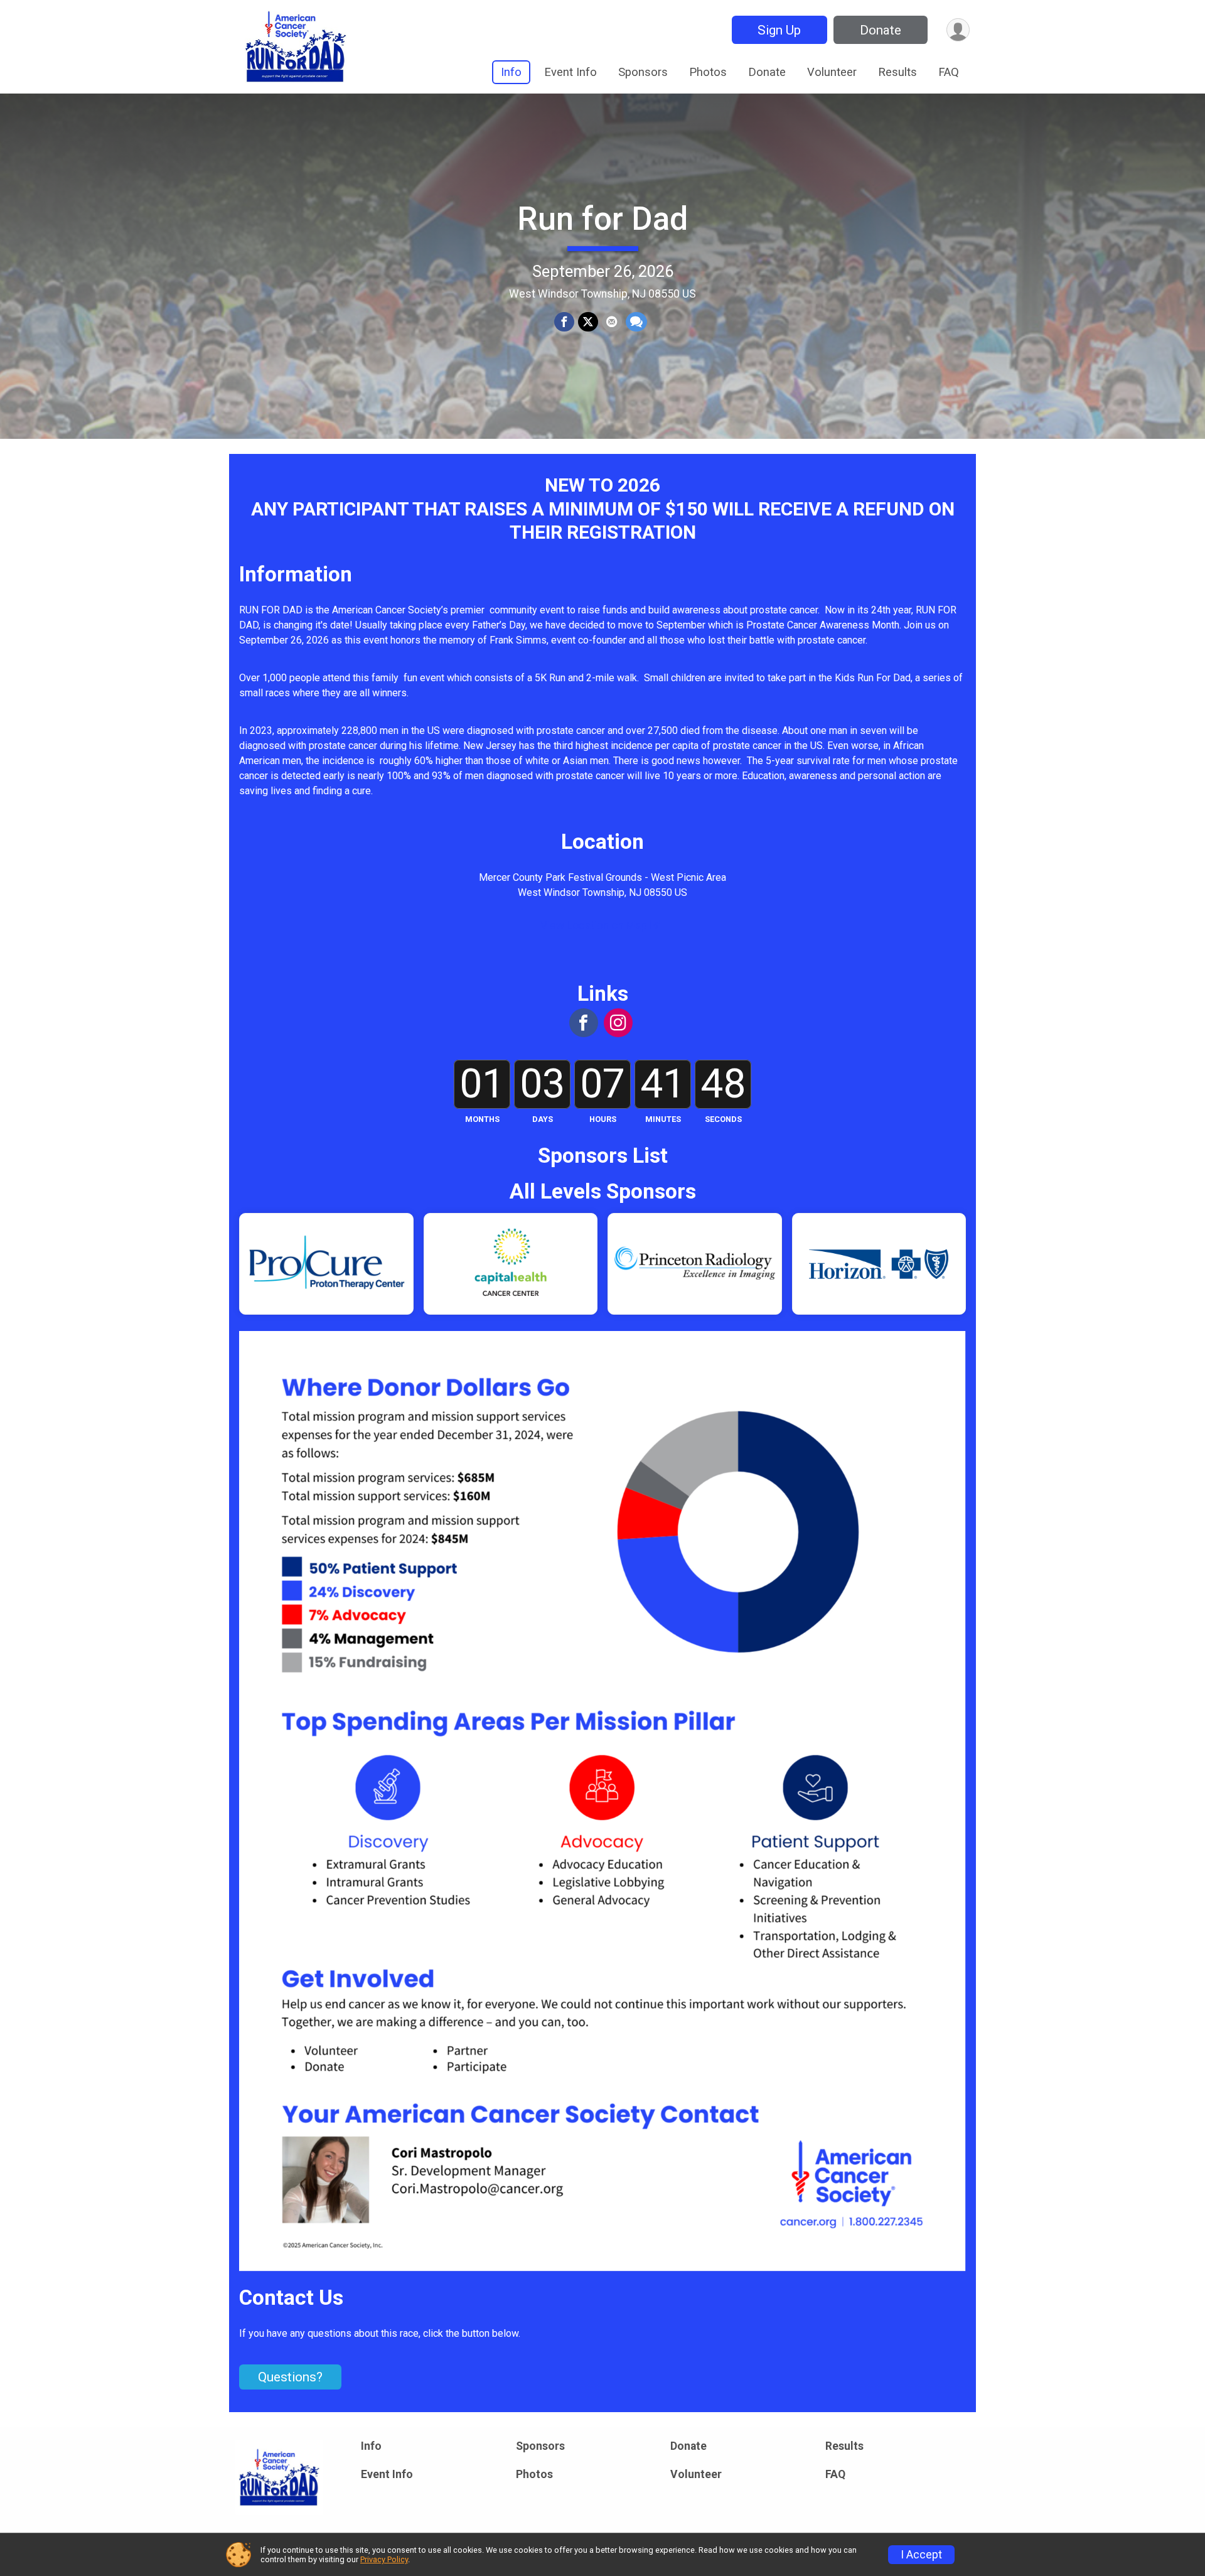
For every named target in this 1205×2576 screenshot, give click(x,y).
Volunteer (832, 72)
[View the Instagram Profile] (618, 1023)
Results (897, 72)
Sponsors (643, 72)
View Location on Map (595, 925)
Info (511, 72)
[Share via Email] (612, 322)
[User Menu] (958, 30)
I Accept (921, 2555)
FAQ (949, 72)
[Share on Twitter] (588, 322)
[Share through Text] (636, 322)
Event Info (570, 72)
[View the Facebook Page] (584, 1023)
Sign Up (779, 30)
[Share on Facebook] (564, 322)
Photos (708, 72)
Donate (881, 30)
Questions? (290, 2377)
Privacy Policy (384, 2559)
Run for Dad (602, 219)
